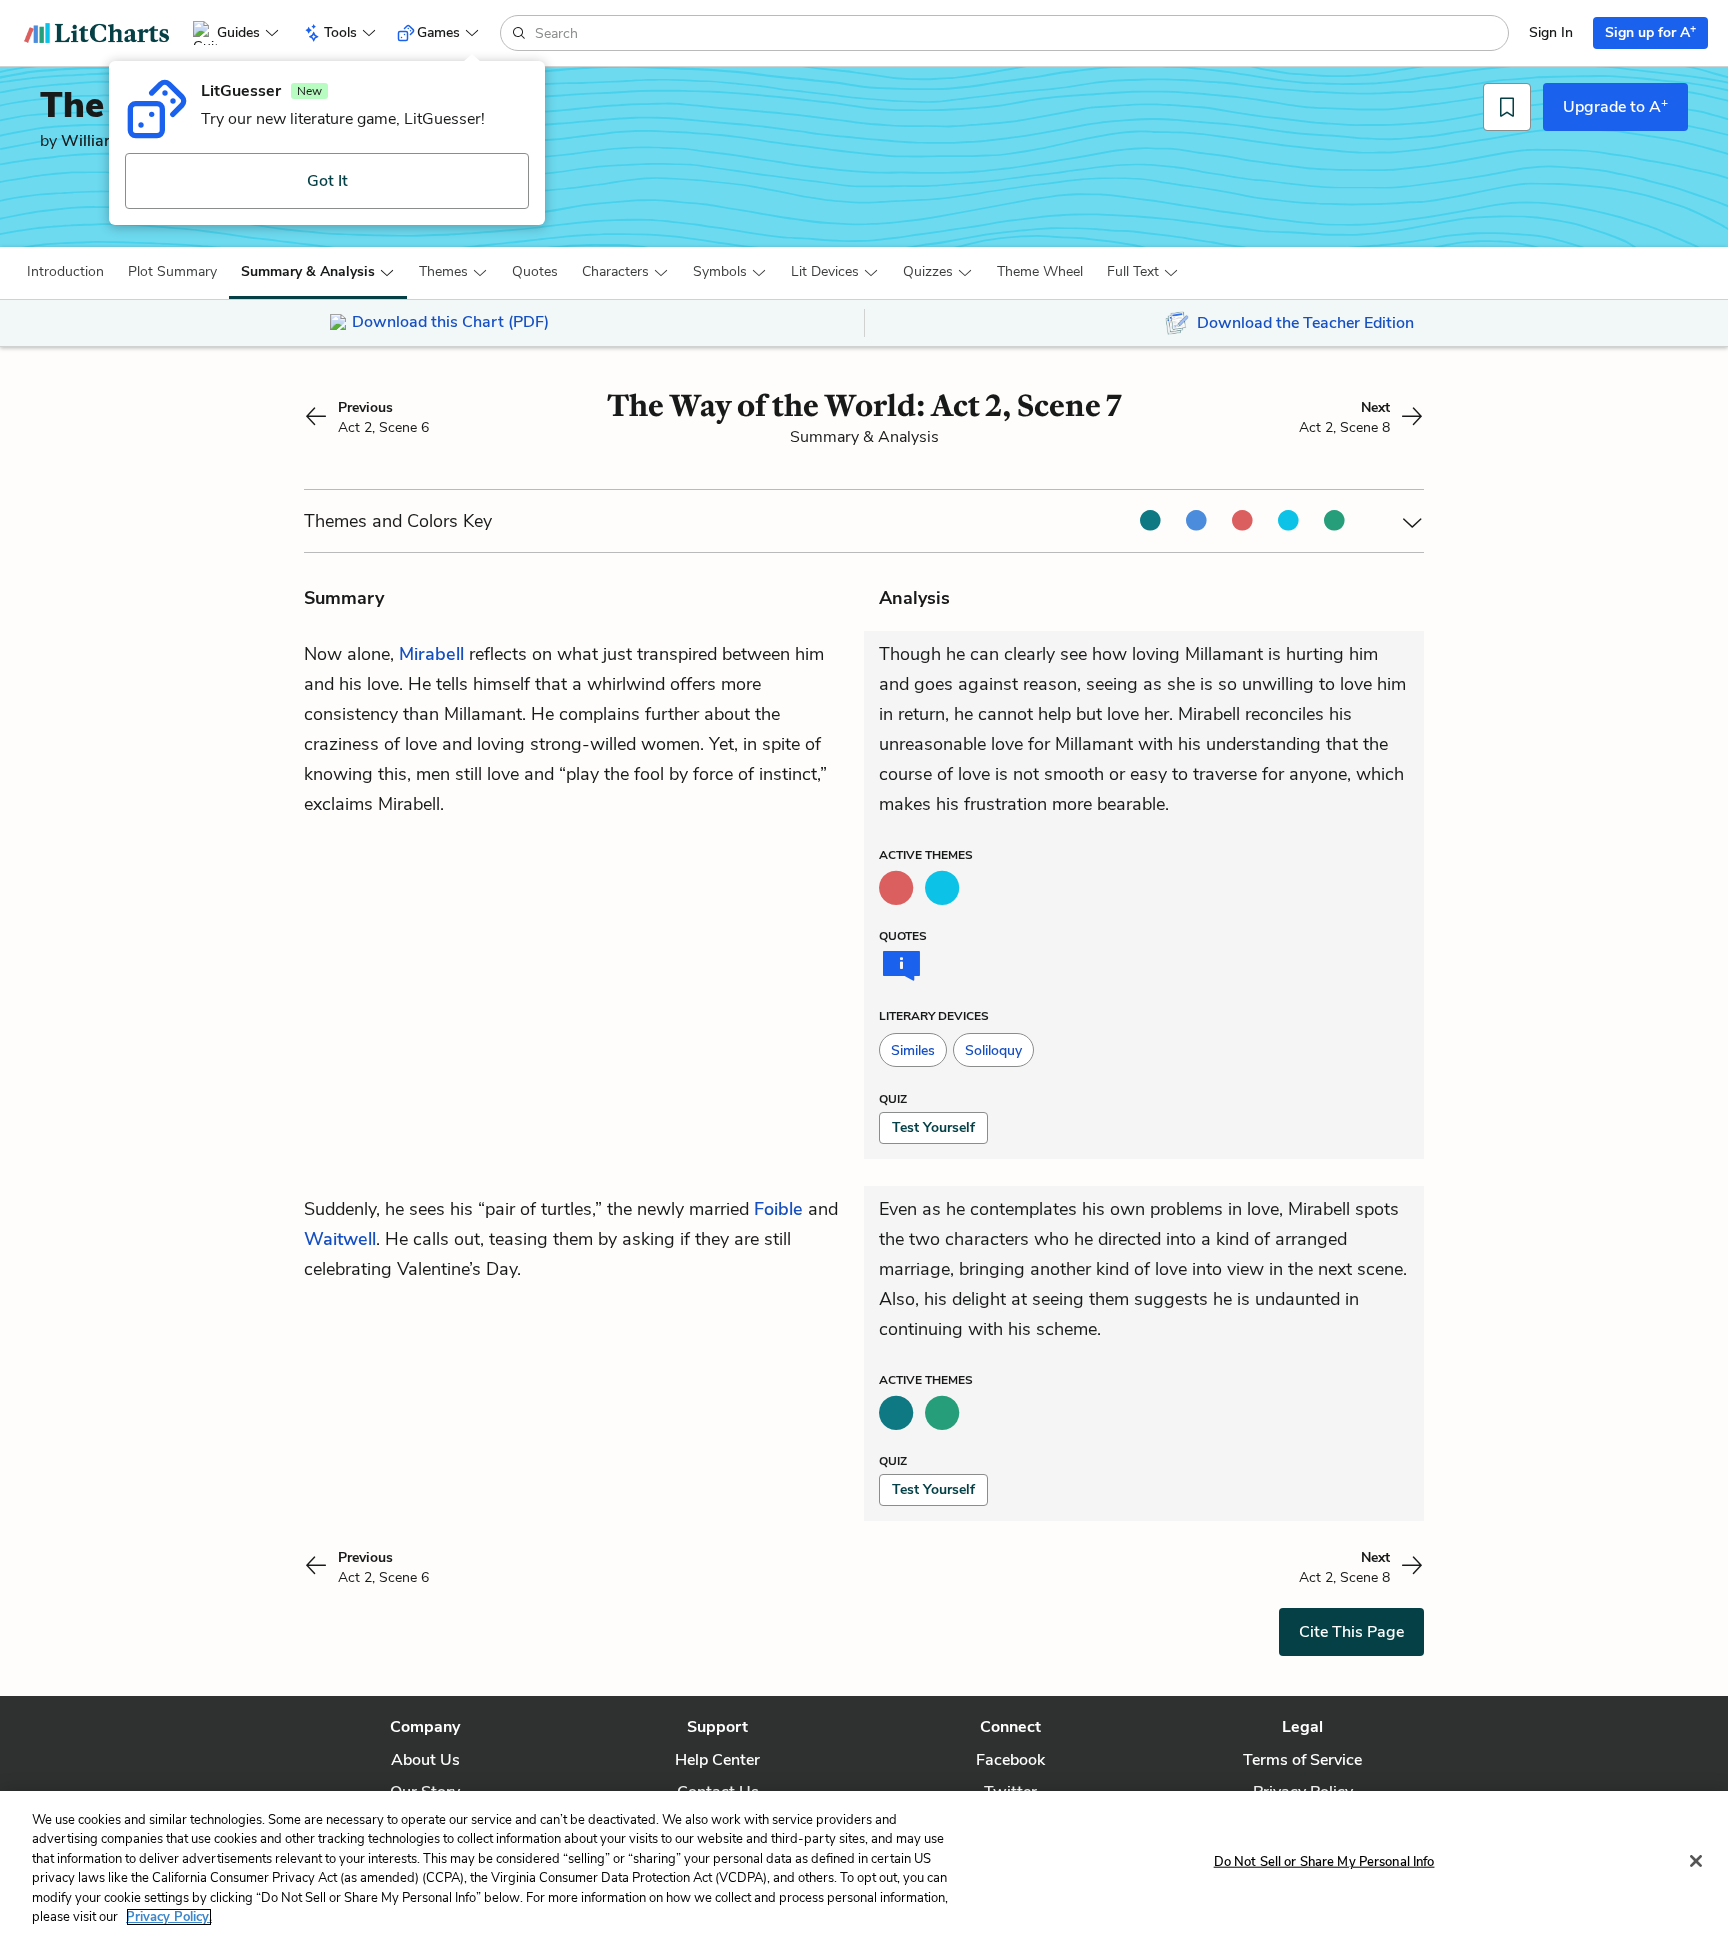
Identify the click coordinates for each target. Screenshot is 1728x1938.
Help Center (717, 1760)
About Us (425, 1760)
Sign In (1551, 32)
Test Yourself (933, 1127)
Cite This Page (1351, 1632)
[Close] (1696, 1861)
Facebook (1010, 1760)
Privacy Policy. (169, 1917)
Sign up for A (1650, 31)
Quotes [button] (535, 271)
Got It (327, 181)
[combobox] (1019, 33)
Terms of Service (1302, 1760)
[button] (65, 272)
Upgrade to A (1615, 106)
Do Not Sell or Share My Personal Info (1324, 1862)
